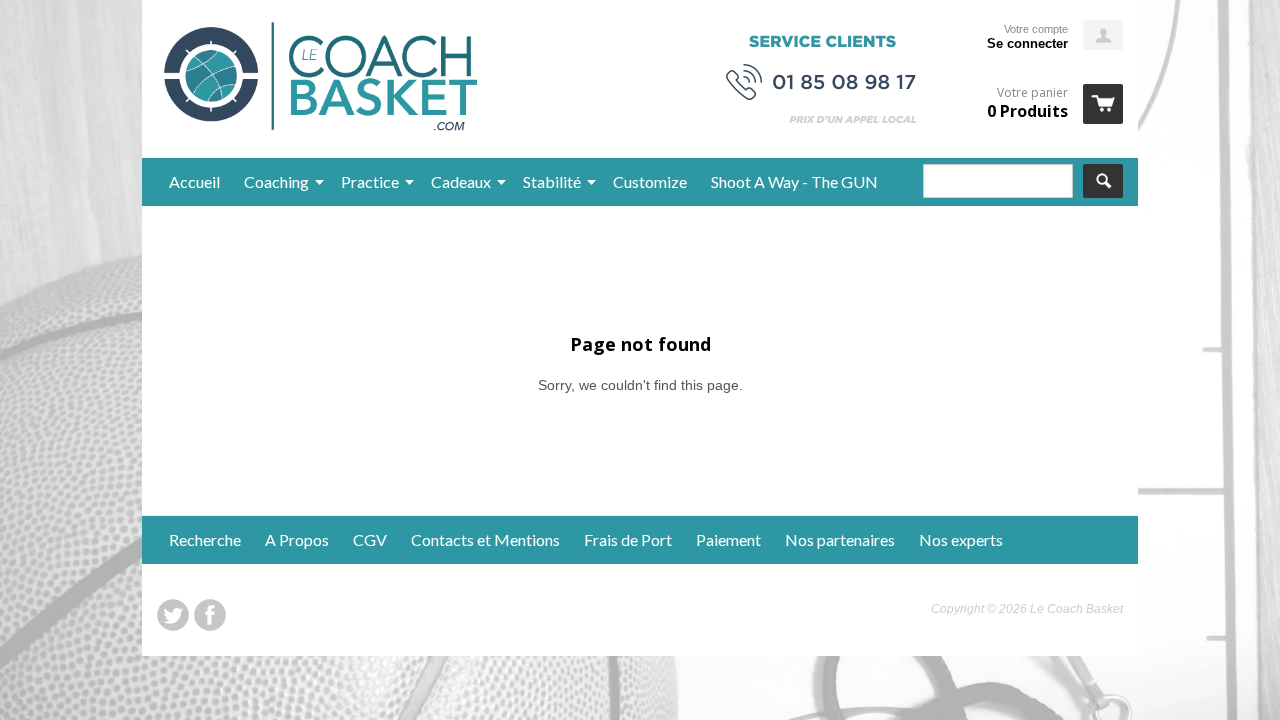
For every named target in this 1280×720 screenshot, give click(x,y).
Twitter (173, 615)
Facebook (210, 615)
